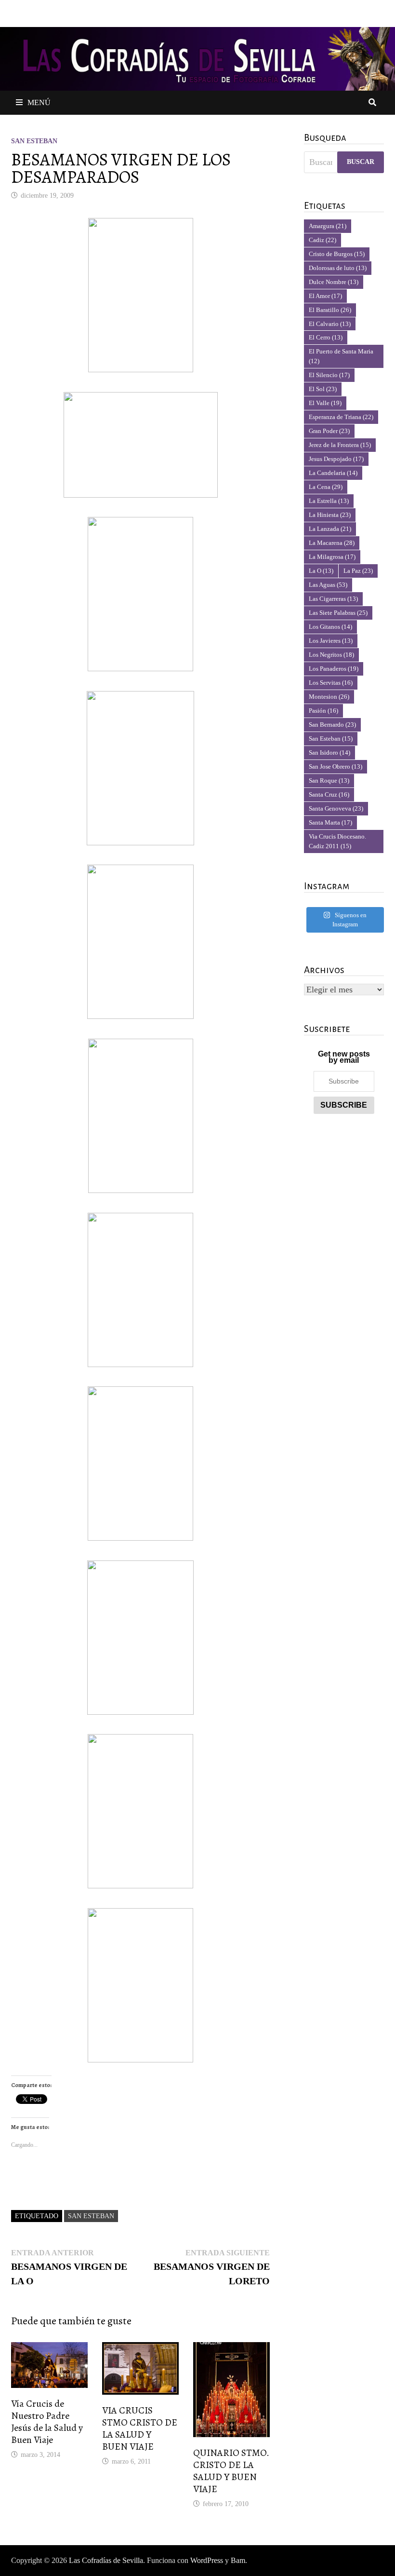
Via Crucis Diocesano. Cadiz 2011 (337, 841)
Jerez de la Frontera (340, 445)
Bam (238, 2560)
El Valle (325, 403)
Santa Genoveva (336, 808)
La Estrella (329, 501)
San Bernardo (332, 725)
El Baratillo (330, 310)
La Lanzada (330, 529)
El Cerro (326, 337)
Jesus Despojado (336, 459)
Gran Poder (329, 431)
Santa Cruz (329, 794)
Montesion (329, 697)
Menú (39, 102)
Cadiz (323, 240)
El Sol (323, 389)
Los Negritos (331, 655)
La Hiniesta (330, 515)
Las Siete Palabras (338, 613)
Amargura (328, 226)
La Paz (358, 571)
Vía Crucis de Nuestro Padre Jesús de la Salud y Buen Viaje (47, 2422)
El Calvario (330, 324)
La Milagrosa (332, 557)
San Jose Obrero (336, 766)
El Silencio (329, 375)
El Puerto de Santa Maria (341, 356)
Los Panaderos (334, 669)
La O (321, 571)
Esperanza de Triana (341, 417)
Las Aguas (328, 585)
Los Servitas (331, 683)
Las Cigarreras (333, 599)
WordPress (207, 2560)
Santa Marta (330, 822)
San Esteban (34, 141)
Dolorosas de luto (338, 268)
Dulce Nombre (334, 282)
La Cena (326, 487)
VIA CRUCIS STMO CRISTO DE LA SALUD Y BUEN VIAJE (140, 2428)
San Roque (329, 780)
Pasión (323, 711)
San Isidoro (329, 752)
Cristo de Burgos (337, 254)
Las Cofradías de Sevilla (106, 2560)
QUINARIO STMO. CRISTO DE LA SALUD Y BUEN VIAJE (231, 2471)
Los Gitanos (330, 627)
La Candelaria (333, 473)
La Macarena (332, 543)
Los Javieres (331, 641)
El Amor (325, 296)
